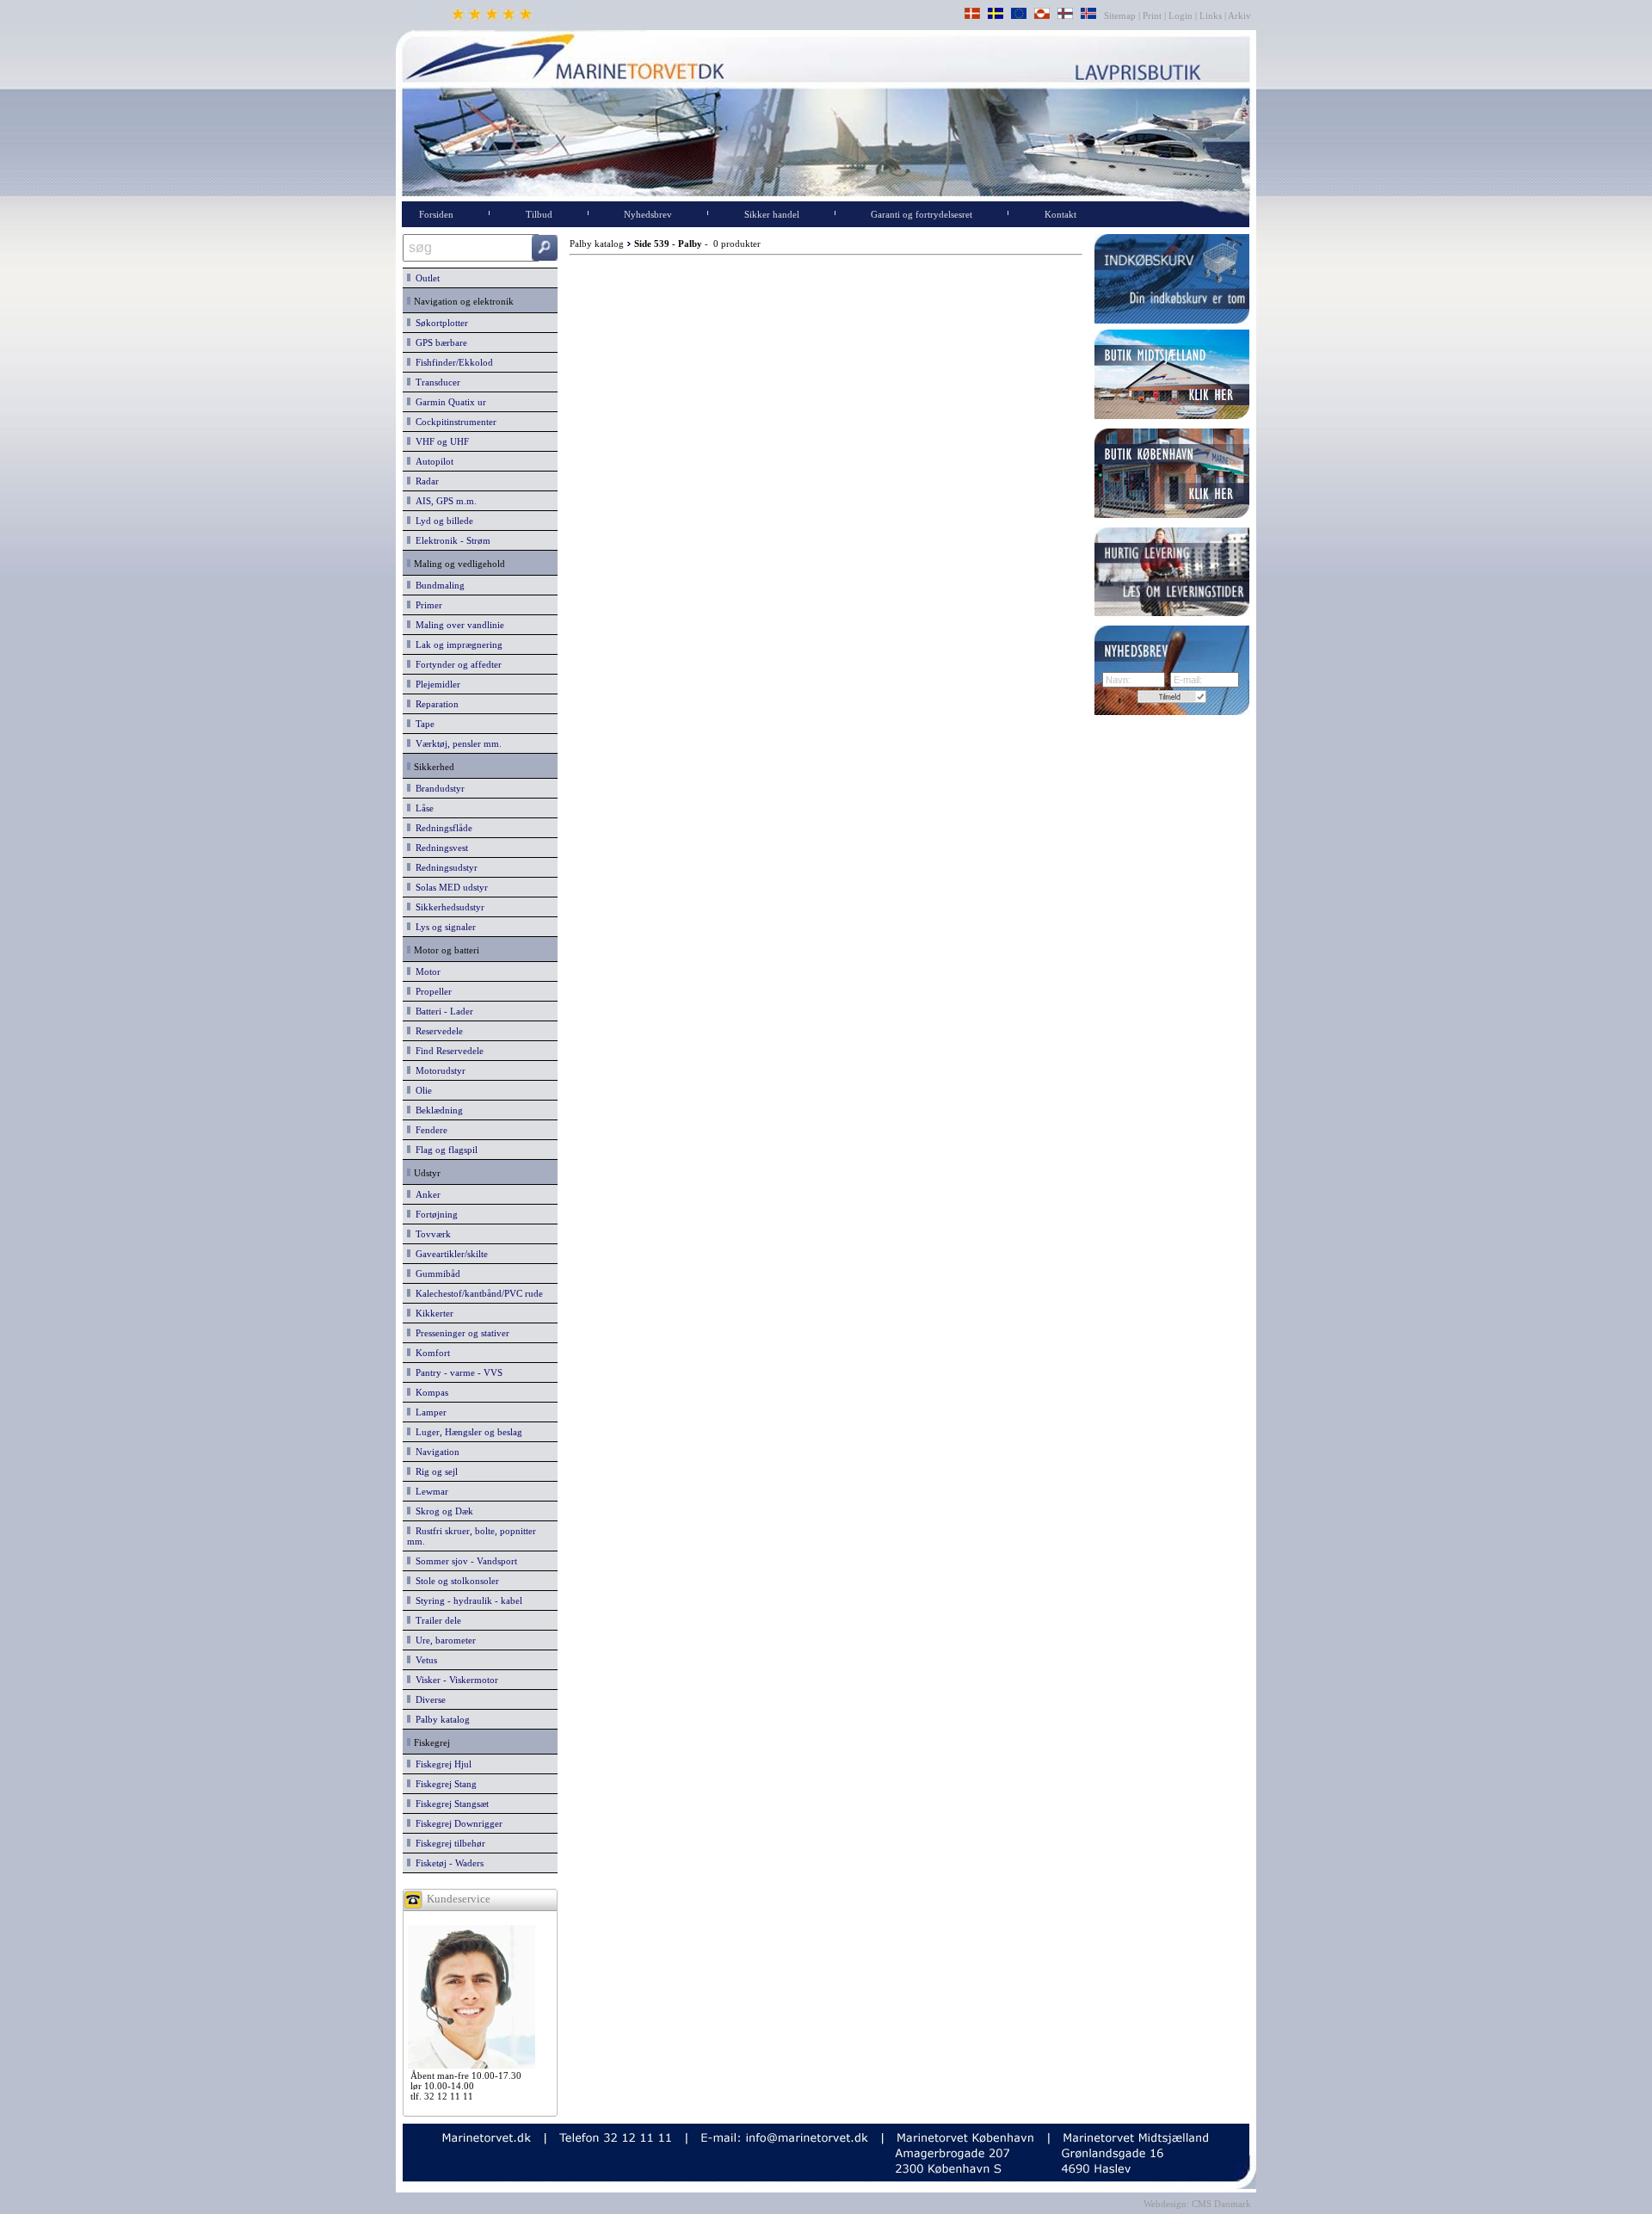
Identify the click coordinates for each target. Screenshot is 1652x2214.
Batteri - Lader (442, 1011)
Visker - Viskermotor (454, 1680)
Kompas (429, 1392)
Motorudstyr (438, 1070)
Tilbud (539, 214)
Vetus (424, 1660)
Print (1152, 15)
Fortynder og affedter (456, 664)
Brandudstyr (438, 788)
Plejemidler (435, 684)
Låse (422, 808)
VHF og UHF (440, 441)
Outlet (425, 278)
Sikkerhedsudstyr (447, 907)
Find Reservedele (447, 1051)
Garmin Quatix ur (448, 402)
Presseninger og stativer (460, 1333)
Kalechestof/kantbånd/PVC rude (477, 1293)
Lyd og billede (442, 521)
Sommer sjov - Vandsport (464, 1561)
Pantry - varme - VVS (456, 1372)
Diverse (428, 1699)
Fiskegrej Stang (444, 1784)
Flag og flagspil (444, 1150)
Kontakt (1060, 214)
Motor (425, 971)
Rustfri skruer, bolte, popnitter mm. (472, 1536)
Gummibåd (435, 1274)
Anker (425, 1194)
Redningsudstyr (444, 867)
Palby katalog (440, 1719)
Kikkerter (432, 1313)
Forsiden (436, 214)
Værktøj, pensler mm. (456, 743)
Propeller (431, 991)
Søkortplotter (439, 323)
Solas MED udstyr (449, 887)
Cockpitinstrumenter (453, 422)
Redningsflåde (441, 828)
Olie (421, 1090)
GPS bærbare (439, 342)
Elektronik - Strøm (450, 540)
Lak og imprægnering (456, 644)
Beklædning (437, 1110)
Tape (422, 724)
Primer (426, 605)
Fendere (429, 1130)
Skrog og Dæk (442, 1511)
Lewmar (429, 1491)
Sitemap (1121, 15)
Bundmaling (438, 585)
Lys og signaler (443, 927)
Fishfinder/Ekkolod (452, 362)
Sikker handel (772, 214)
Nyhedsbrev (648, 214)
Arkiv (1240, 15)
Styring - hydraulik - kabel (466, 1600)
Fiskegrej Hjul (441, 1764)
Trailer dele (436, 1620)
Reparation (435, 704)
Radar (425, 481)
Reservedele (437, 1031)
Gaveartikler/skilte (449, 1254)
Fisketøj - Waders (447, 1863)
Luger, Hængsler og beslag (466, 1432)
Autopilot (432, 461)
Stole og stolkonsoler (455, 1581)
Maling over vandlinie (457, 625)
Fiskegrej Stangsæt (450, 1804)
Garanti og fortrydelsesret (922, 214)
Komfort (430, 1353)
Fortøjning (434, 1214)
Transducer (435, 382)
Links (1211, 15)
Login (1180, 15)
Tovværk (431, 1234)
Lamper (428, 1412)
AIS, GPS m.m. (444, 501)
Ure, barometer (443, 1640)
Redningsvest (439, 848)
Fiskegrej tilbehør (448, 1843)
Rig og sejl (434, 1471)
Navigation (435, 1452)
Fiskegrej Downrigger (456, 1823)
